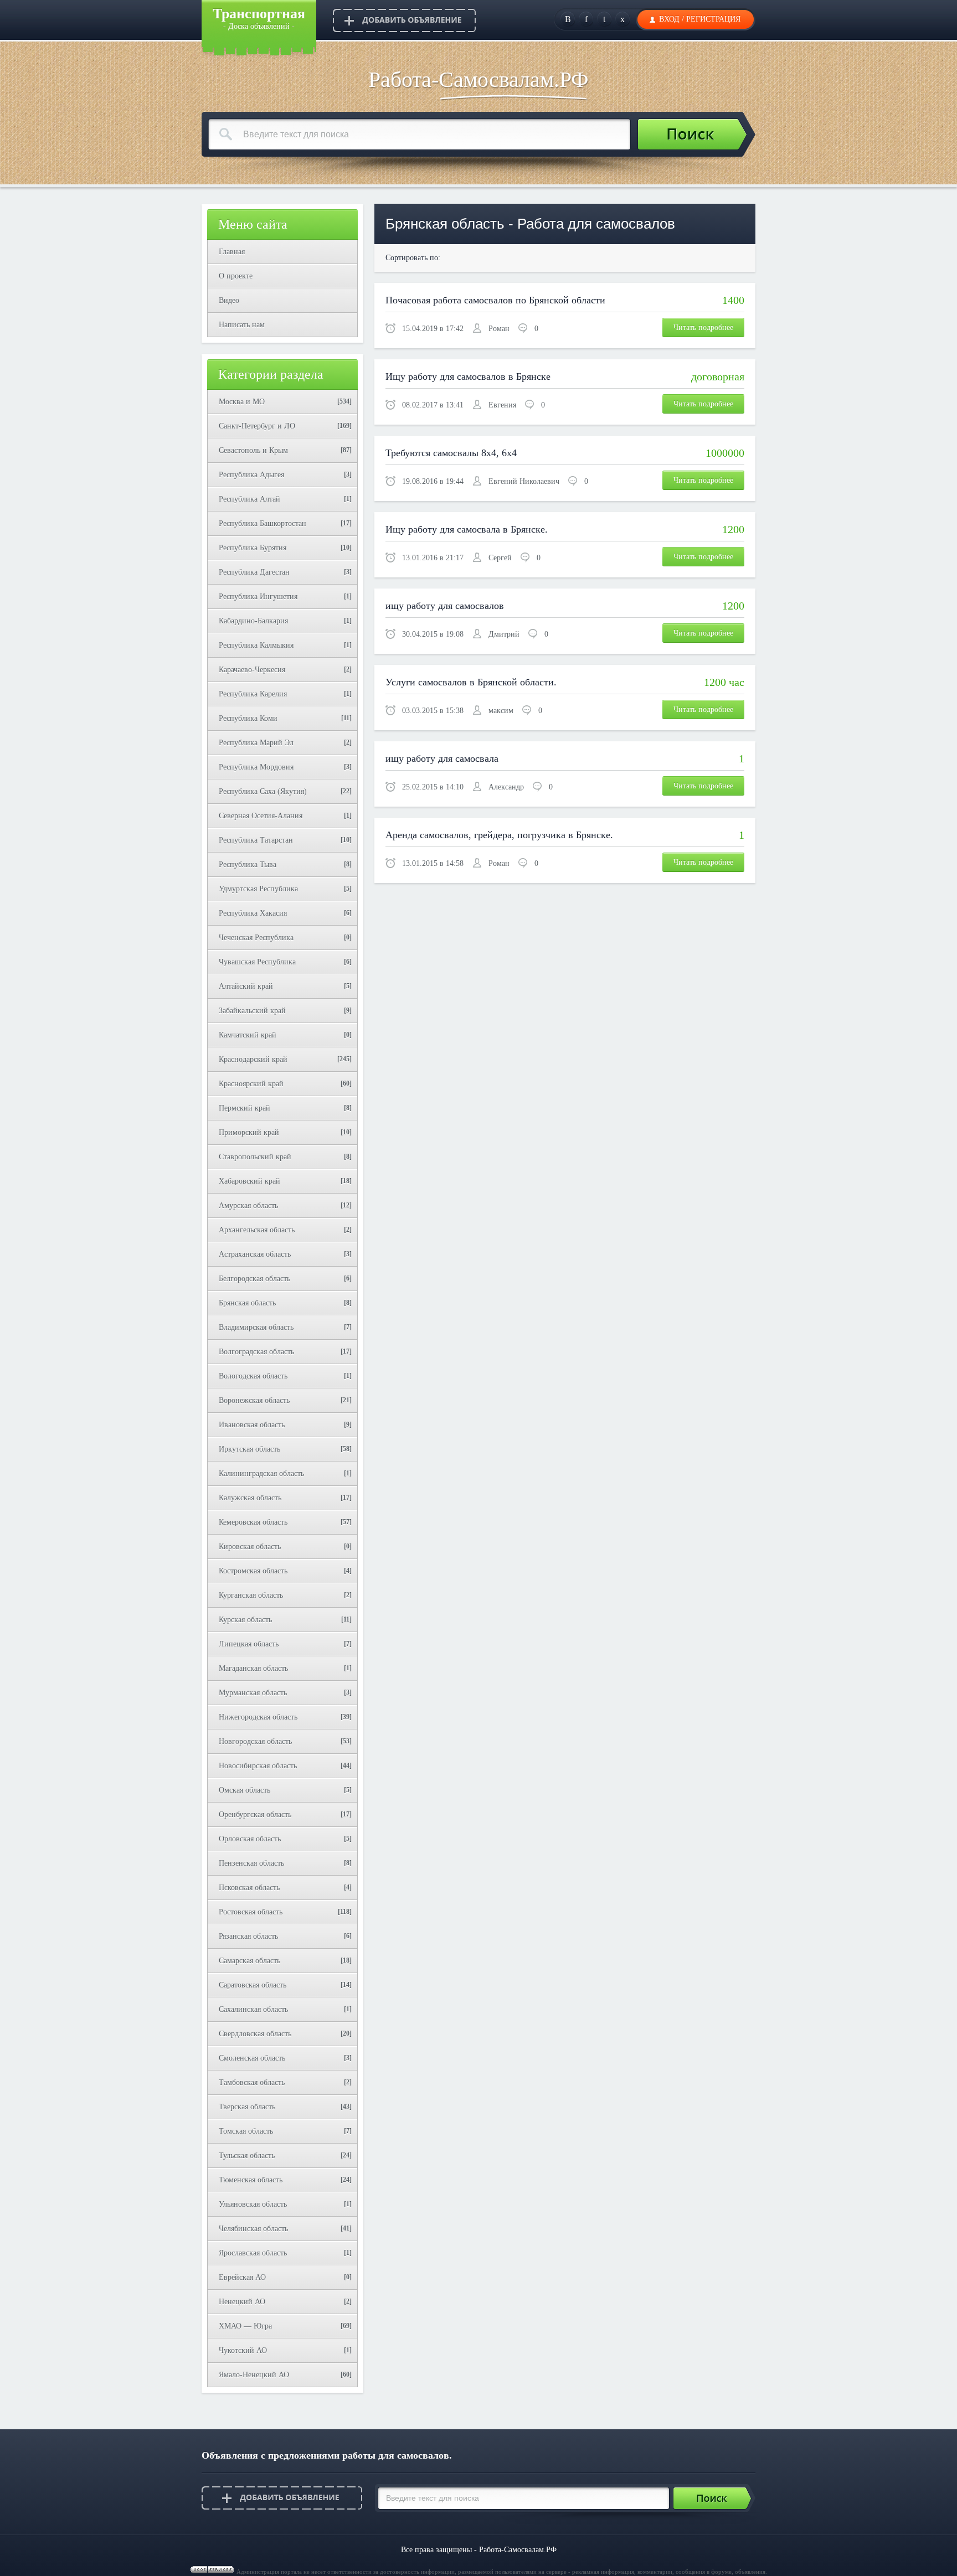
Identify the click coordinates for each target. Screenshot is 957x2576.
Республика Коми (248, 718)
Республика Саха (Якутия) (263, 791)
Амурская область (248, 1206)
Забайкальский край (252, 1011)
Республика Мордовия (256, 767)
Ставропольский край (255, 1157)
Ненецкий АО (242, 2302)
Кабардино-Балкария (253, 621)
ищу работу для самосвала (442, 758)
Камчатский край (248, 1035)
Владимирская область (256, 1327)
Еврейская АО (242, 2277)
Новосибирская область (258, 1766)
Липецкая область (249, 1644)
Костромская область (253, 1571)
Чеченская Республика (256, 938)
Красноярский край (251, 1084)
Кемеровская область (253, 1522)
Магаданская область (253, 1668)
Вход (669, 19)
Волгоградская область (256, 1352)
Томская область (246, 2131)
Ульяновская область (253, 2204)
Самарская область (249, 1961)
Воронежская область (254, 1400)
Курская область (245, 1620)
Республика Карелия (253, 694)
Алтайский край (246, 986)
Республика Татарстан (256, 840)
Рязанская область (248, 1936)
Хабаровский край (249, 1181)
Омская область (245, 1790)
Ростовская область (251, 1912)
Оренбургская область (255, 1814)
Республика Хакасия (253, 913)
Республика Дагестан (254, 572)
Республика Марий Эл (256, 743)
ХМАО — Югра (245, 2326)
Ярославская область (253, 2253)
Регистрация (713, 19)
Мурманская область (253, 1693)
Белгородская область (254, 1279)
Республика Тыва (248, 864)
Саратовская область (253, 1985)
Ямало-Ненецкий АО (254, 2375)
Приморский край (249, 1132)
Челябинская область (253, 2229)
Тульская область (247, 2156)
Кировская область (250, 1547)
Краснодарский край (253, 1059)
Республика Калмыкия (256, 645)
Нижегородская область (258, 1717)
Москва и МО (242, 402)
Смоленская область (252, 2058)
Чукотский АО (243, 2350)
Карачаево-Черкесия (252, 670)
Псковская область (249, 1888)
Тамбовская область (252, 2082)
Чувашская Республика (257, 962)
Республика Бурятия (253, 548)
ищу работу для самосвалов (445, 606)
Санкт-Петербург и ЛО (257, 426)
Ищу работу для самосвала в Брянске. (467, 529)
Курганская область (251, 1595)
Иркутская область (249, 1449)
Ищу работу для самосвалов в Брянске (468, 376)
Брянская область (247, 1303)
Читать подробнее (703, 327)
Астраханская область (255, 1254)
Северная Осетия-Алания (261, 816)
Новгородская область (255, 1741)
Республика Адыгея (251, 475)
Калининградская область (261, 1473)
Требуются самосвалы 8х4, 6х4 (451, 453)
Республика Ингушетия (258, 597)
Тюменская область (251, 2180)
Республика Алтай (249, 499)
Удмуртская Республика (258, 889)
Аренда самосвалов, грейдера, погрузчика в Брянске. (499, 835)
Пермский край (245, 1108)
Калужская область (250, 1498)
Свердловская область (255, 2034)
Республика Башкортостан (263, 523)
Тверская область (247, 2107)
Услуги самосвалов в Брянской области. (471, 682)
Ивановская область (252, 1425)
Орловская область (250, 1839)
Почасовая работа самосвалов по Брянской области (495, 300)
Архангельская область (257, 1230)
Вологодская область (253, 1376)
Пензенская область (251, 1863)
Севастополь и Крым (253, 450)
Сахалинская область (253, 2009)
